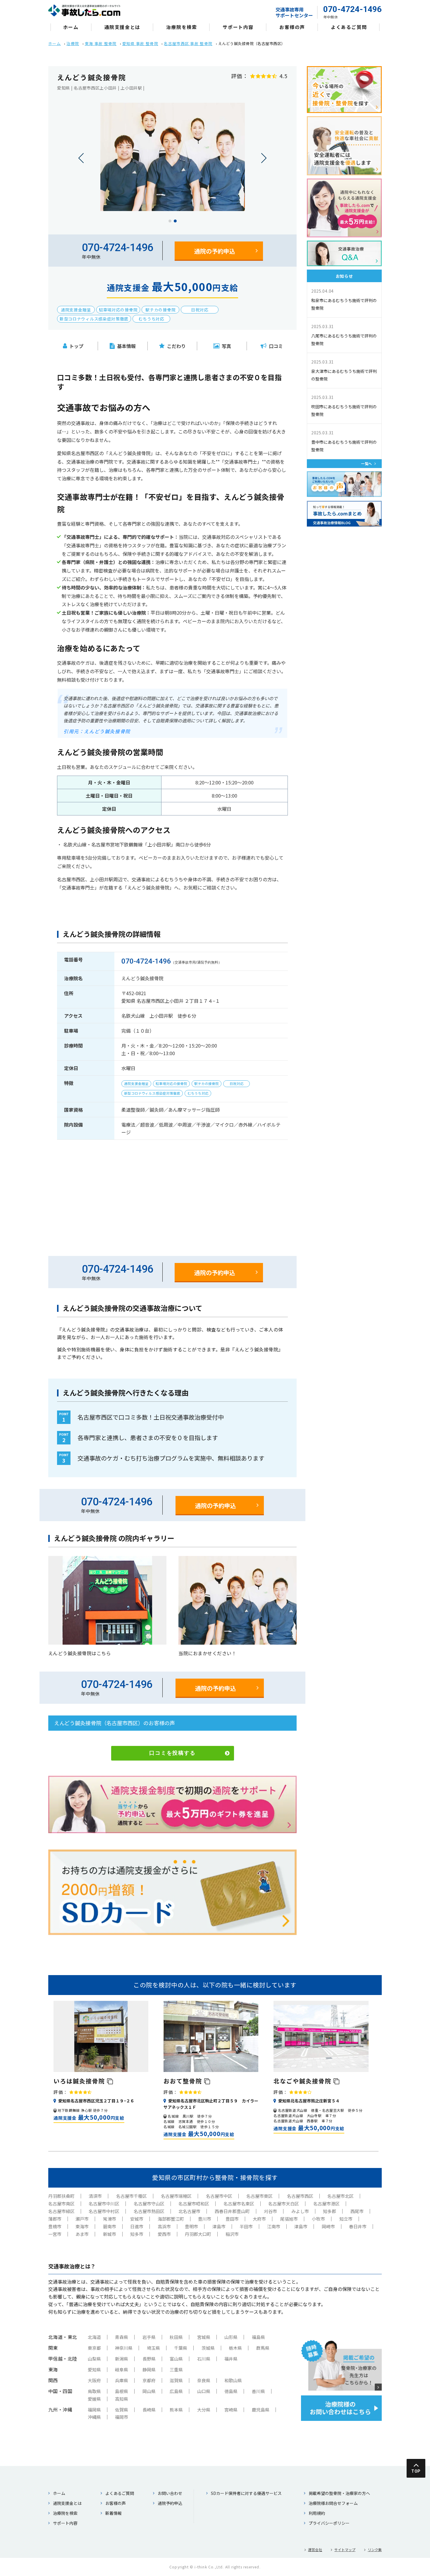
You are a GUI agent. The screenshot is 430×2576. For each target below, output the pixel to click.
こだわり (176, 346)
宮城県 (204, 2337)
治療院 (73, 43)
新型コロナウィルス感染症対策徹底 (94, 319)
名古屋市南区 (61, 2204)
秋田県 (176, 2337)
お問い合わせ (170, 2493)
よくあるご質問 (349, 27)
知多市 (137, 2234)
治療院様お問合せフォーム (333, 2503)
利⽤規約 (317, 2513)
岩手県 (149, 2337)
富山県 (176, 2359)
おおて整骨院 (184, 2081)
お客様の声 (292, 27)
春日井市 (358, 2226)
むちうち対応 (152, 319)
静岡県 (149, 2370)
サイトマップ (345, 2550)
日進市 (137, 2226)
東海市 (82, 2226)
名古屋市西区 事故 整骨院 (188, 43)
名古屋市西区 (300, 2196)
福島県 (258, 2337)
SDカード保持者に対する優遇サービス (246, 2493)
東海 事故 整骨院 (101, 43)
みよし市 (300, 2211)
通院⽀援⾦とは (122, 27)
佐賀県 (122, 2410)
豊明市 (191, 2226)
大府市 (259, 2219)
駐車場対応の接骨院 (118, 310)
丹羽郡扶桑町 (61, 2196)
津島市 (219, 2226)
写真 (226, 346)
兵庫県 (122, 2380)
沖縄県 (94, 2417)
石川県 (204, 2359)
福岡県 (94, 2410)
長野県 (149, 2359)
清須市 (95, 2196)
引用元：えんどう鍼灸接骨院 (97, 731)
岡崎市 (328, 2226)
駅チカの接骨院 (160, 310)
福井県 (231, 2359)
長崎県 (149, 2410)
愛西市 (164, 2234)
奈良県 (204, 2380)
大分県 (204, 2410)
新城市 (110, 2234)
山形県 (231, 2337)
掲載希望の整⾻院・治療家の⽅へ (339, 2493)
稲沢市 (232, 2234)
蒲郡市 (55, 2219)
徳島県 (231, 2391)
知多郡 (330, 2211)
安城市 (137, 2219)
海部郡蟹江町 (171, 2219)
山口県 (204, 2391)
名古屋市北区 (340, 2196)
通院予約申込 (170, 2503)
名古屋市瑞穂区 (176, 2196)
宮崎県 (231, 2410)
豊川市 (205, 2219)
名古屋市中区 (219, 2196)
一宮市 (55, 2234)
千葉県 (181, 2348)
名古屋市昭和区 (194, 2204)
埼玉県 (153, 2348)
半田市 (246, 2226)
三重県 (176, 2370)
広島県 (176, 2391)
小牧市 (318, 2219)
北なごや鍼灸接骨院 (303, 2081)
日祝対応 (200, 310)
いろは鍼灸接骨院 (80, 2081)
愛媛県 (94, 2399)
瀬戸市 (82, 2219)
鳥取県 (94, 2391)
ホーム (71, 27)
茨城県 (208, 2348)
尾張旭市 (289, 2219)
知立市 (346, 2219)
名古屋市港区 (326, 2204)
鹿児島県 (261, 2410)
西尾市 (357, 2211)
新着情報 (113, 2513)
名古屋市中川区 (104, 2204)
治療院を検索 (182, 27)
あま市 (82, 2234)
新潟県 (122, 2359)
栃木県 (235, 2348)
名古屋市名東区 (239, 2204)
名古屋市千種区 (131, 2196)
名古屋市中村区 (104, 2211)
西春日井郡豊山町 (232, 2211)
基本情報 (126, 346)
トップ (76, 346)
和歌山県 (233, 2380)
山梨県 (94, 2359)
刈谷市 (270, 2211)
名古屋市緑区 (61, 2211)
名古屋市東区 (259, 2196)
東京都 (94, 2348)
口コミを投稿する (172, 1753)
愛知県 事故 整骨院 (140, 43)
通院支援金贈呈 (76, 310)
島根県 (122, 2391)
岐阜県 (122, 2370)
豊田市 (232, 2219)
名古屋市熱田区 (149, 2211)
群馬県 (263, 2348)
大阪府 (94, 2380)
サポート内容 (238, 27)
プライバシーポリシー (329, 2523)
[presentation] (81, 158)
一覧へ (367, 463)
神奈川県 (124, 2348)
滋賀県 (176, 2380)
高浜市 (164, 2226)
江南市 (274, 2226)
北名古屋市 (189, 2211)
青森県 (122, 2337)
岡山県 (149, 2391)
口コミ (276, 346)
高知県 (122, 2399)
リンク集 (375, 2550)
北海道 (94, 2337)
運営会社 (315, 2550)
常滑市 (110, 2219)
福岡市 (122, 2417)
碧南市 (110, 2226)
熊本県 (176, 2410)
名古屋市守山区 (149, 2204)
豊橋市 (55, 2226)
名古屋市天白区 (284, 2204)
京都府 (149, 2380)
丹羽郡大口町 (198, 2234)
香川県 (258, 2391)
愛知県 (94, 2370)
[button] (170, 221)
